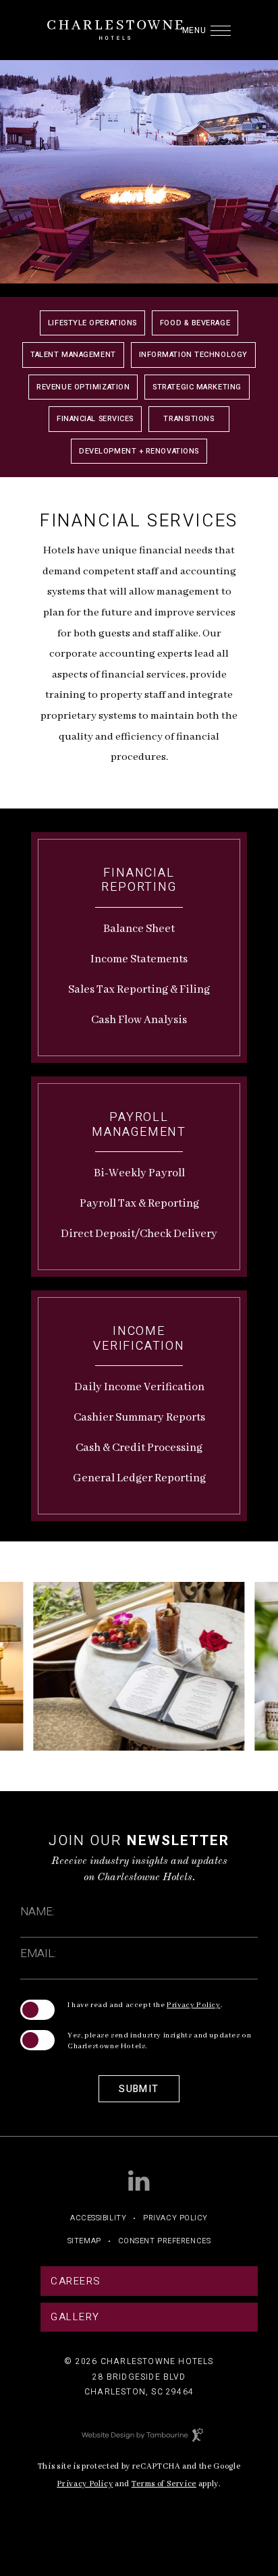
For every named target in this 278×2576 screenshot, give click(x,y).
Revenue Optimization (83, 387)
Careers (76, 2281)
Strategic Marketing (197, 387)
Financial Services (95, 419)
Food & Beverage (195, 323)
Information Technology (193, 355)
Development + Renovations (139, 451)
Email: (38, 1953)
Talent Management (73, 355)
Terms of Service (164, 2483)
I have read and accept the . (145, 2005)
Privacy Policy (193, 2005)
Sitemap (84, 2241)
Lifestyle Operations (92, 323)
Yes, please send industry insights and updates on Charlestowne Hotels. (159, 2041)
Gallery (75, 2317)
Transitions (189, 419)
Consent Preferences (164, 2241)
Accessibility (98, 2218)
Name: (37, 1912)
